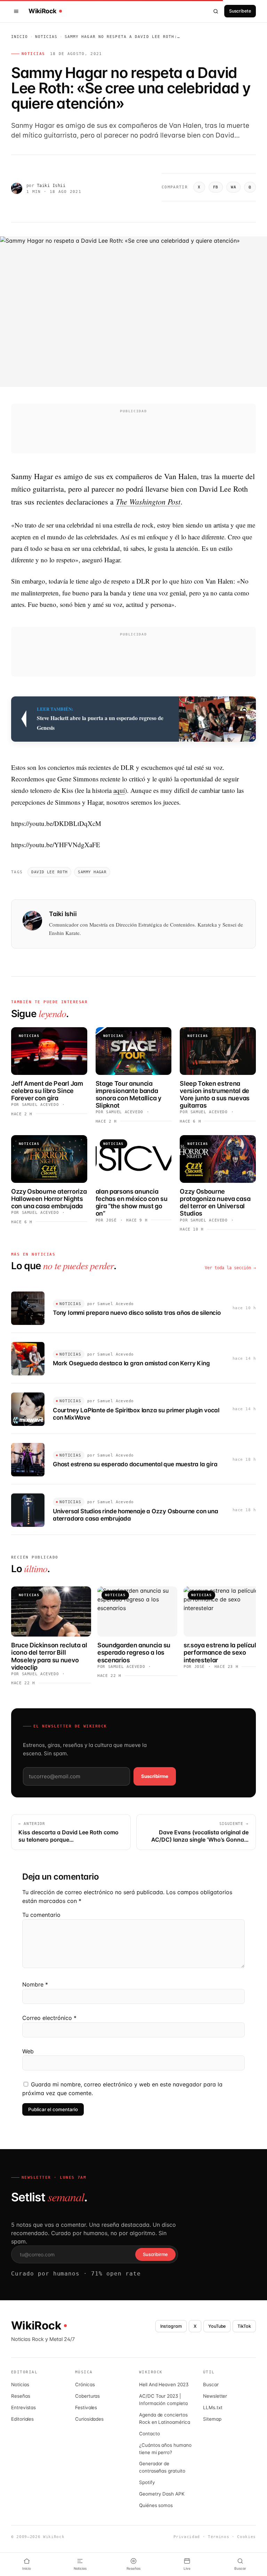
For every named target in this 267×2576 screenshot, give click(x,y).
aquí (119, 790)
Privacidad (187, 2537)
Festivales (86, 2407)
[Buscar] (216, 11)
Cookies (246, 2537)
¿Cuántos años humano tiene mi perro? (165, 2449)
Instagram (171, 2326)
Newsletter (215, 2396)
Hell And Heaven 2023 (164, 2384)
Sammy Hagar (92, 872)
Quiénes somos (156, 2505)
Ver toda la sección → (230, 1268)
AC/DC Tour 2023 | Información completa (163, 2400)
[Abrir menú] (17, 11)
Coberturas (87, 2396)
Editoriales (22, 2419)
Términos (219, 2537)
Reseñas (21, 2396)
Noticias (46, 37)
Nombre (35, 1984)
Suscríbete (240, 11)
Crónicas (85, 2384)
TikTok (244, 2326)
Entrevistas (23, 2407)
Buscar (211, 2384)
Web (28, 2051)
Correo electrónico (49, 2018)
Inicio (20, 37)
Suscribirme (155, 1776)
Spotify (147, 2482)
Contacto (149, 2434)
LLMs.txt (213, 2407)
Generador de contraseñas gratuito (162, 2467)
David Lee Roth (49, 872)
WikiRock (42, 11)
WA (233, 187)
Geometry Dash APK (162, 2494)
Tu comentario (41, 1915)
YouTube (217, 2326)
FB (216, 187)
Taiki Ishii (51, 186)
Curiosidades (89, 2419)
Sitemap (212, 2419)
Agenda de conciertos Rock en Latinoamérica (165, 2418)
